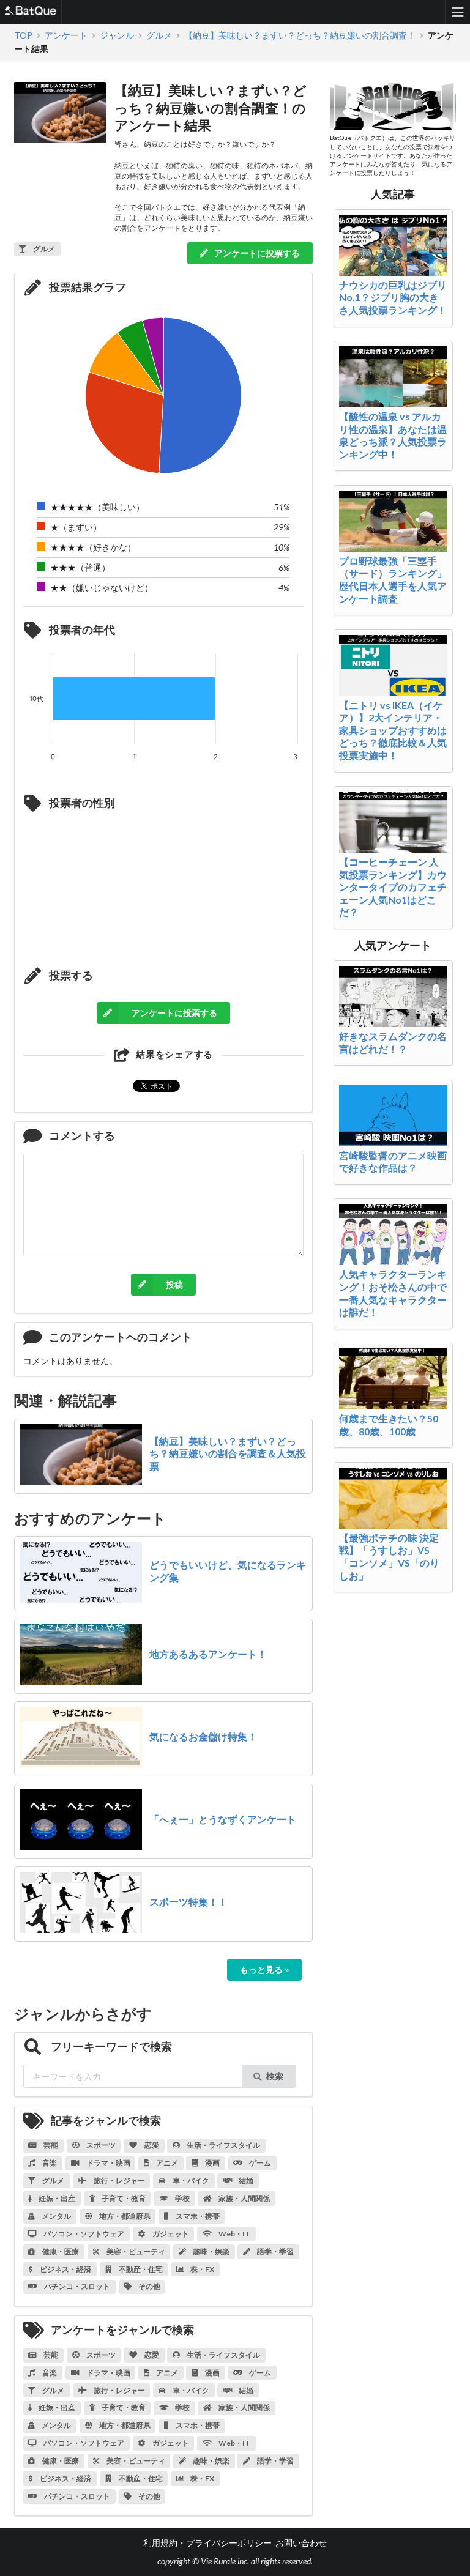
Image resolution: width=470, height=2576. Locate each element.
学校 (182, 2198)
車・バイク (190, 2181)
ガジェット (170, 2234)
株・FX (202, 2269)
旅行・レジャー (119, 2181)
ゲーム (259, 2163)
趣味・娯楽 (211, 2251)
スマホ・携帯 (197, 2216)
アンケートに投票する (256, 253)
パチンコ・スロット (76, 2286)
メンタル (56, 2216)
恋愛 (151, 2145)
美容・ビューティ (135, 2251)
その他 (149, 2286)
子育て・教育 (123, 2198)
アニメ (166, 2163)
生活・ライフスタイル (223, 2145)
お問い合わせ (301, 2543)
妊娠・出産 (56, 2198)
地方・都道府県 (124, 2216)
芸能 (50, 2145)
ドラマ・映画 (108, 2163)
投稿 (174, 1284)
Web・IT (234, 2234)
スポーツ (100, 2145)
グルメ (53, 2181)
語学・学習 (275, 2251)
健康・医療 (60, 2251)
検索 (275, 2076)
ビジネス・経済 (65, 2269)
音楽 (49, 2163)
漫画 (212, 2163)
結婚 (245, 2181)
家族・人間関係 (244, 2198)
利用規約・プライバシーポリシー (207, 2543)
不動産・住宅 (140, 2269)
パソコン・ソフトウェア (83, 2234)
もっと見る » (264, 1969)
